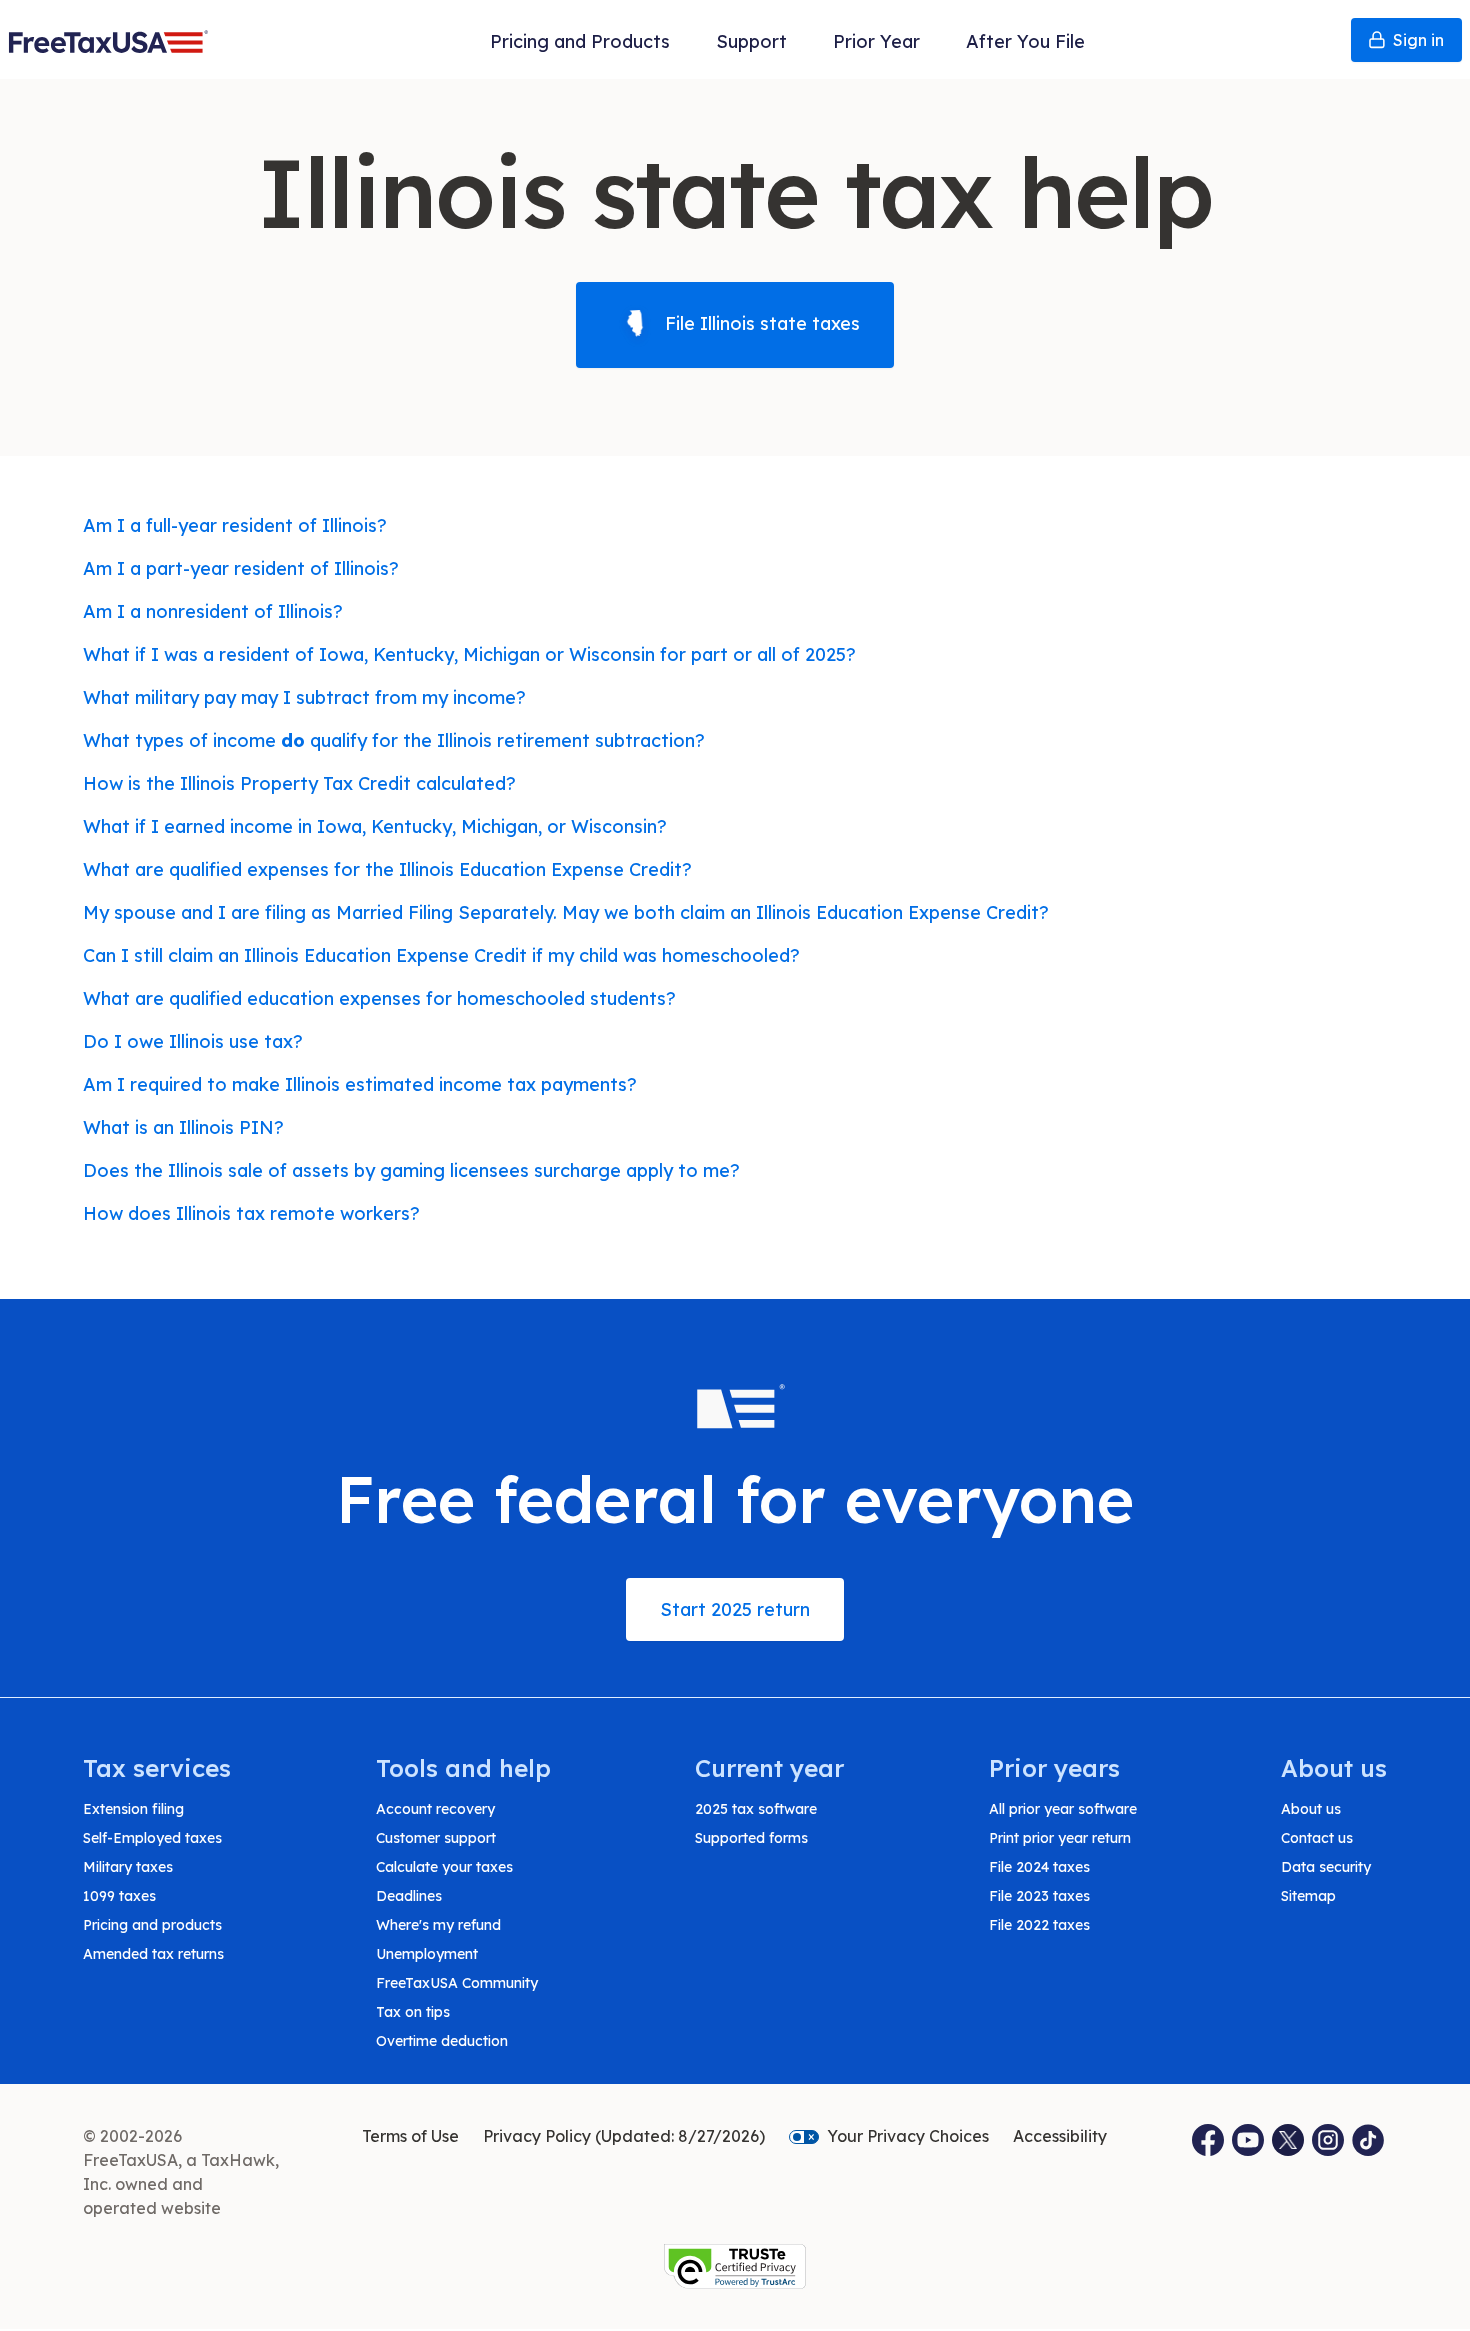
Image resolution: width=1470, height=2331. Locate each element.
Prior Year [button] (876, 41)
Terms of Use (410, 2136)
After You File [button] (1025, 41)
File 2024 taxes (1039, 1867)
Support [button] (751, 41)
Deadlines (409, 1896)
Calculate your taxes (444, 1867)
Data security (1326, 1867)
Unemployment (427, 1954)
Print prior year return (1060, 1838)
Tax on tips (413, 2012)
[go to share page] (1288, 2140)
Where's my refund (438, 1925)
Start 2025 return (735, 1609)
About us (1311, 1809)
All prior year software (1063, 1809)
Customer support (436, 1838)
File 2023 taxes (1039, 1896)
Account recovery (435, 1809)
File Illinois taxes (760, 323)
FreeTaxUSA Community (457, 1983)
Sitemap (1308, 1896)
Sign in (1418, 40)
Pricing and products (152, 1925)
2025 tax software (756, 1809)
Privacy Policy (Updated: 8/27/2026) (624, 2136)
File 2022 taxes (1039, 1925)
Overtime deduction (442, 2041)
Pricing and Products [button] (580, 41)
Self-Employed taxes (152, 1838)
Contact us (1317, 1838)
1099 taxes (119, 1896)
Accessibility (1060, 2136)
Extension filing (133, 1809)
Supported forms (751, 1838)
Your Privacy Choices (908, 2136)
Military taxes (128, 1867)
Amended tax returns (153, 1954)
